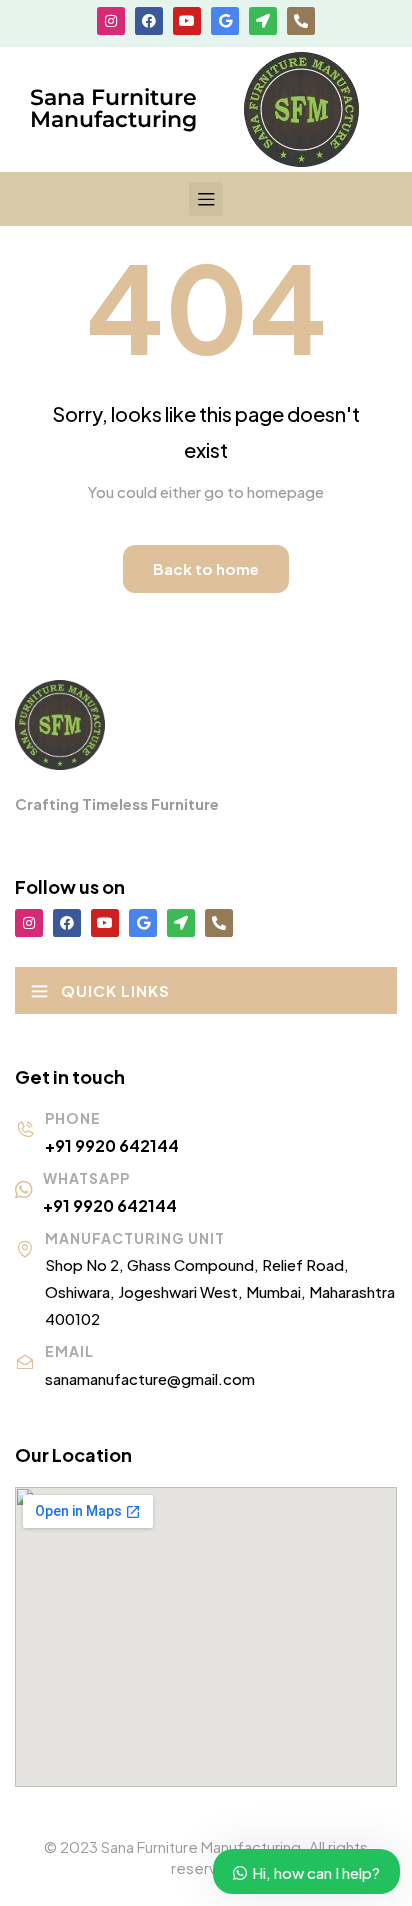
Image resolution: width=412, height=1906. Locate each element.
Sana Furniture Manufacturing (113, 108)
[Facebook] (149, 21)
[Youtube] (187, 21)
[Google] (225, 21)
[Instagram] (111, 21)
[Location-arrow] (263, 21)
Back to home (206, 568)
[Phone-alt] (301, 21)
